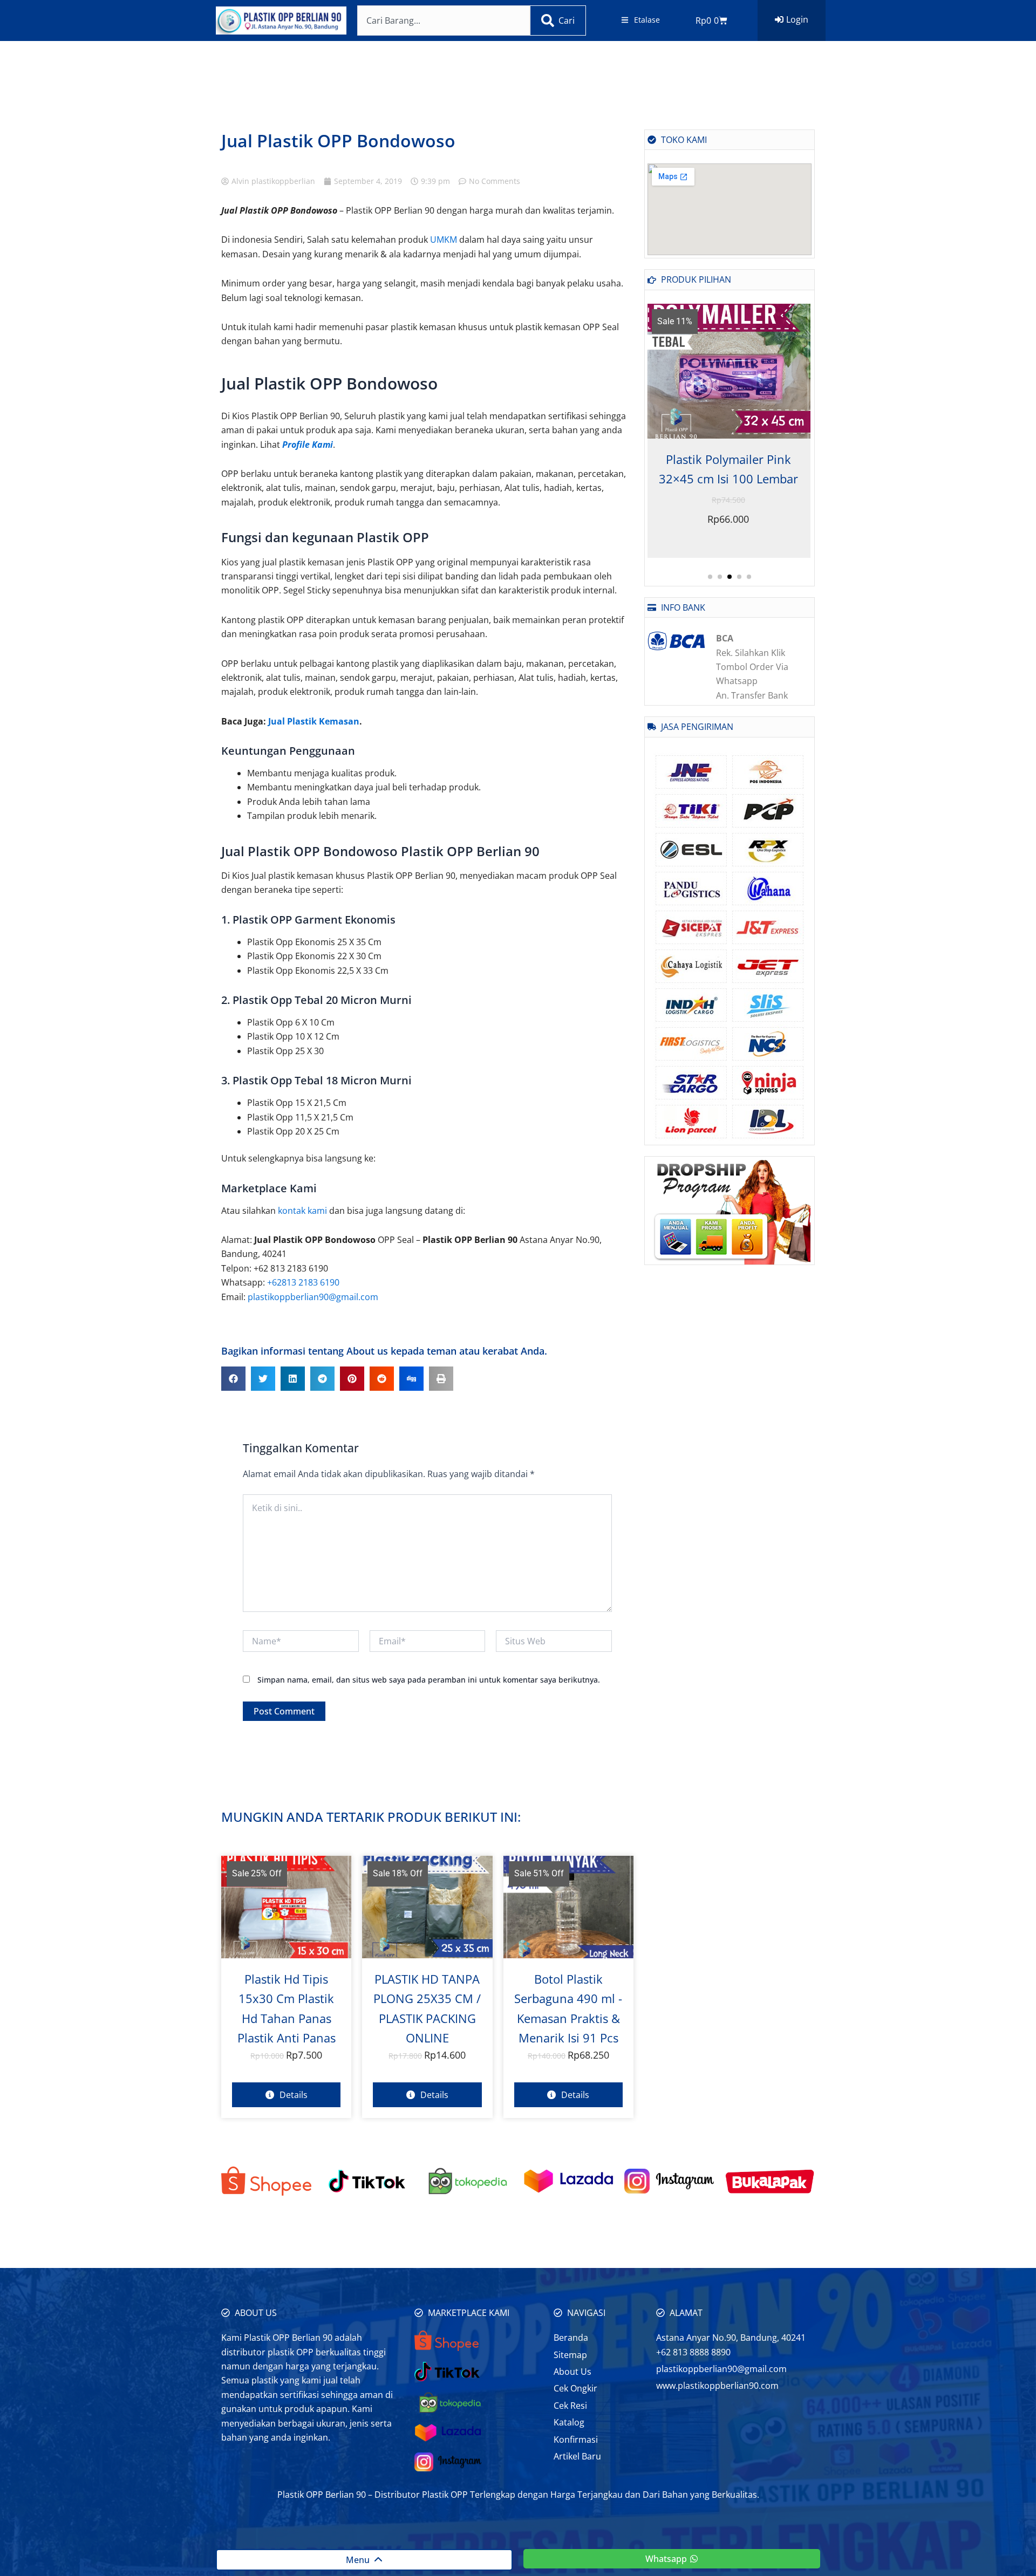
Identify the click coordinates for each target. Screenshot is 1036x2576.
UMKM (444, 240)
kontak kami (302, 1211)
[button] (233, 1379)
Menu (360, 2560)
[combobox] (444, 21)
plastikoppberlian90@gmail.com (313, 1297)
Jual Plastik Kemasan (314, 721)
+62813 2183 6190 (303, 1282)
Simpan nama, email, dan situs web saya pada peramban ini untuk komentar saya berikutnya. (429, 1680)
